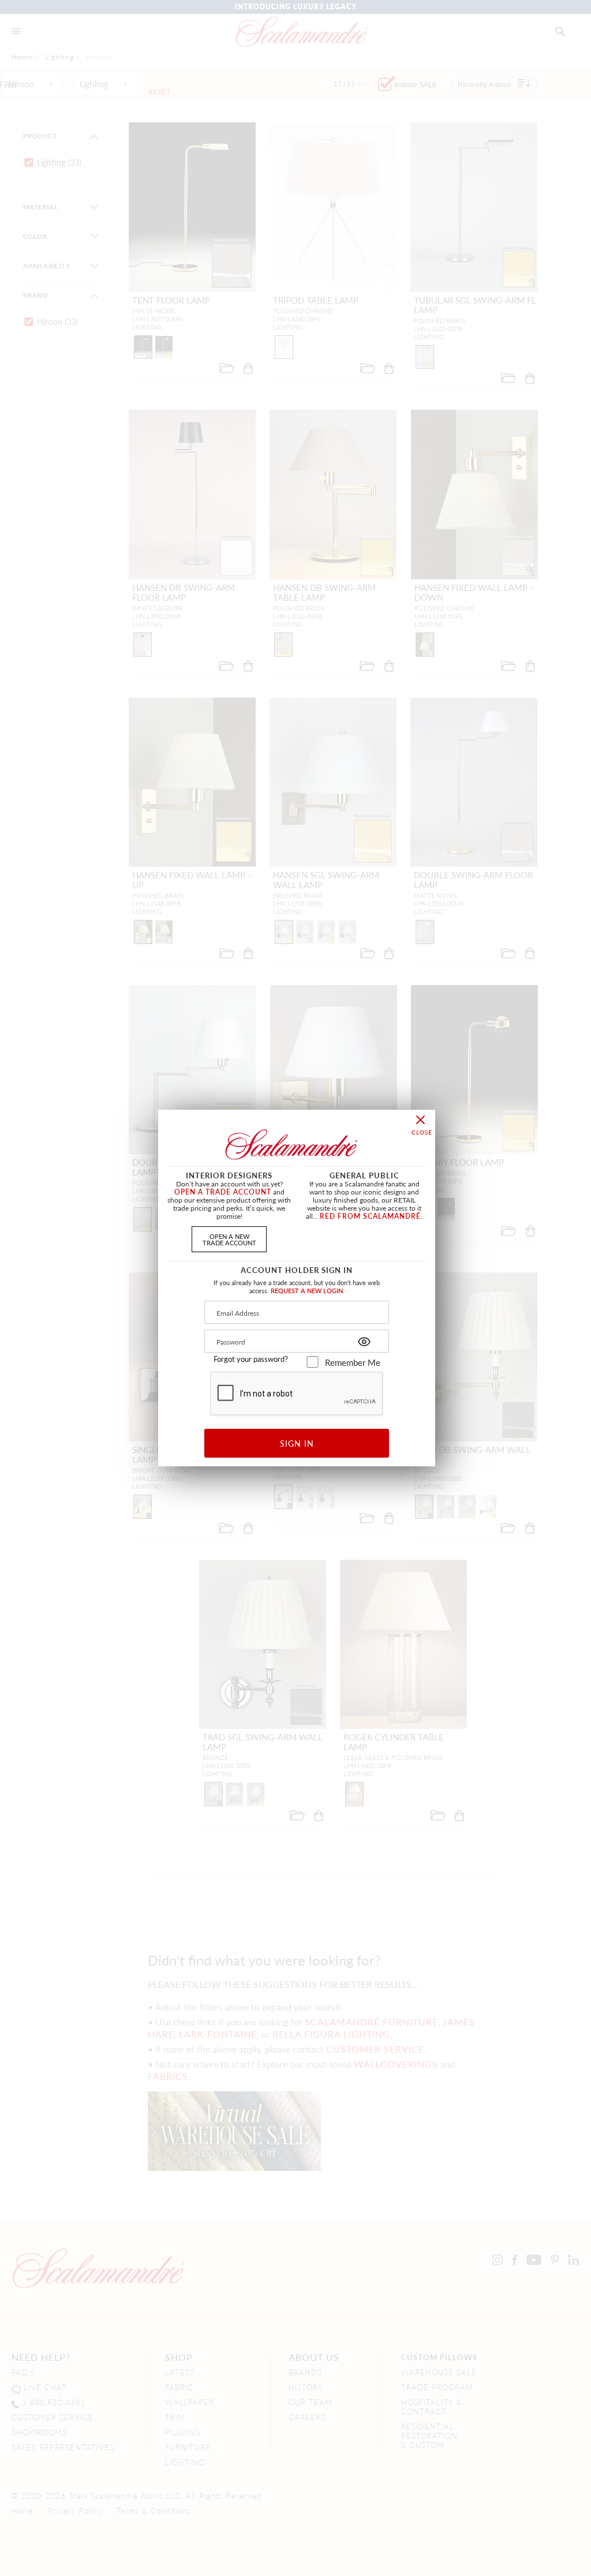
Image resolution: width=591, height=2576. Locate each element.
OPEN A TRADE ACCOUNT (223, 1192)
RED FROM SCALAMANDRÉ (370, 1216)
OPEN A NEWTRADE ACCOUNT (229, 1239)
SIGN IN (297, 1443)
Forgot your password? (251, 1359)
